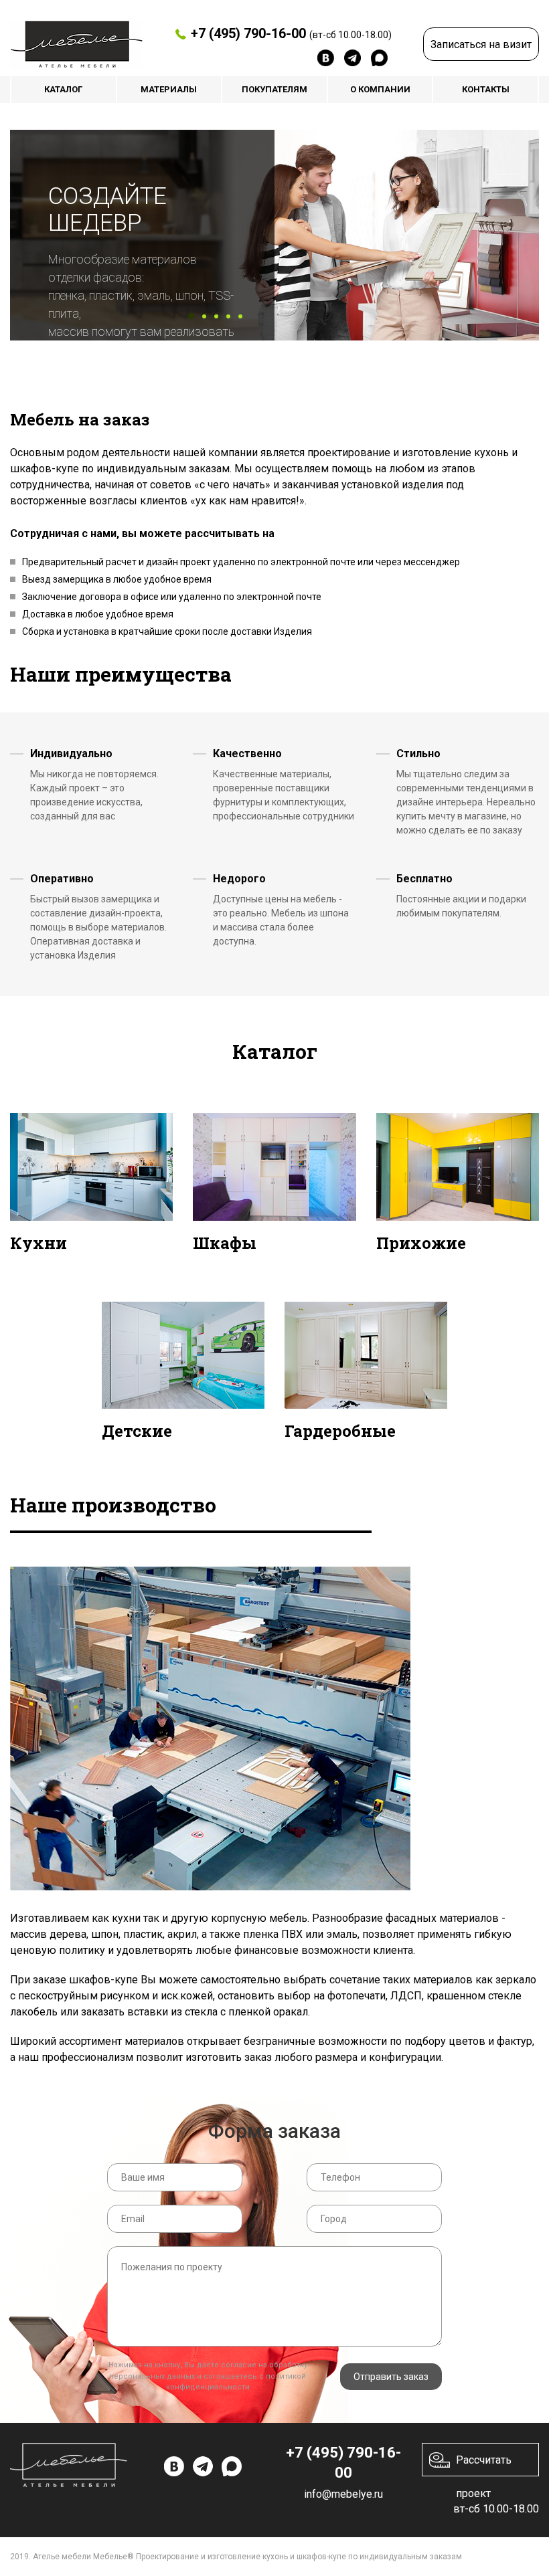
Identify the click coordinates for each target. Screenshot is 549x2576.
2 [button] (204, 316)
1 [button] (191, 316)
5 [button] (240, 316)
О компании (380, 89)
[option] (274, 235)
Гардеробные (340, 1431)
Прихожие (421, 1243)
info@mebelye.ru (343, 2494)
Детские (137, 1431)
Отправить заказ (391, 2377)
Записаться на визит (481, 44)
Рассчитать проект (484, 2465)
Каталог (63, 89)
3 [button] (216, 316)
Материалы (169, 89)
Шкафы (225, 1243)
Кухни (38, 1243)
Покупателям (274, 89)
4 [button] (228, 316)
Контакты (486, 89)
